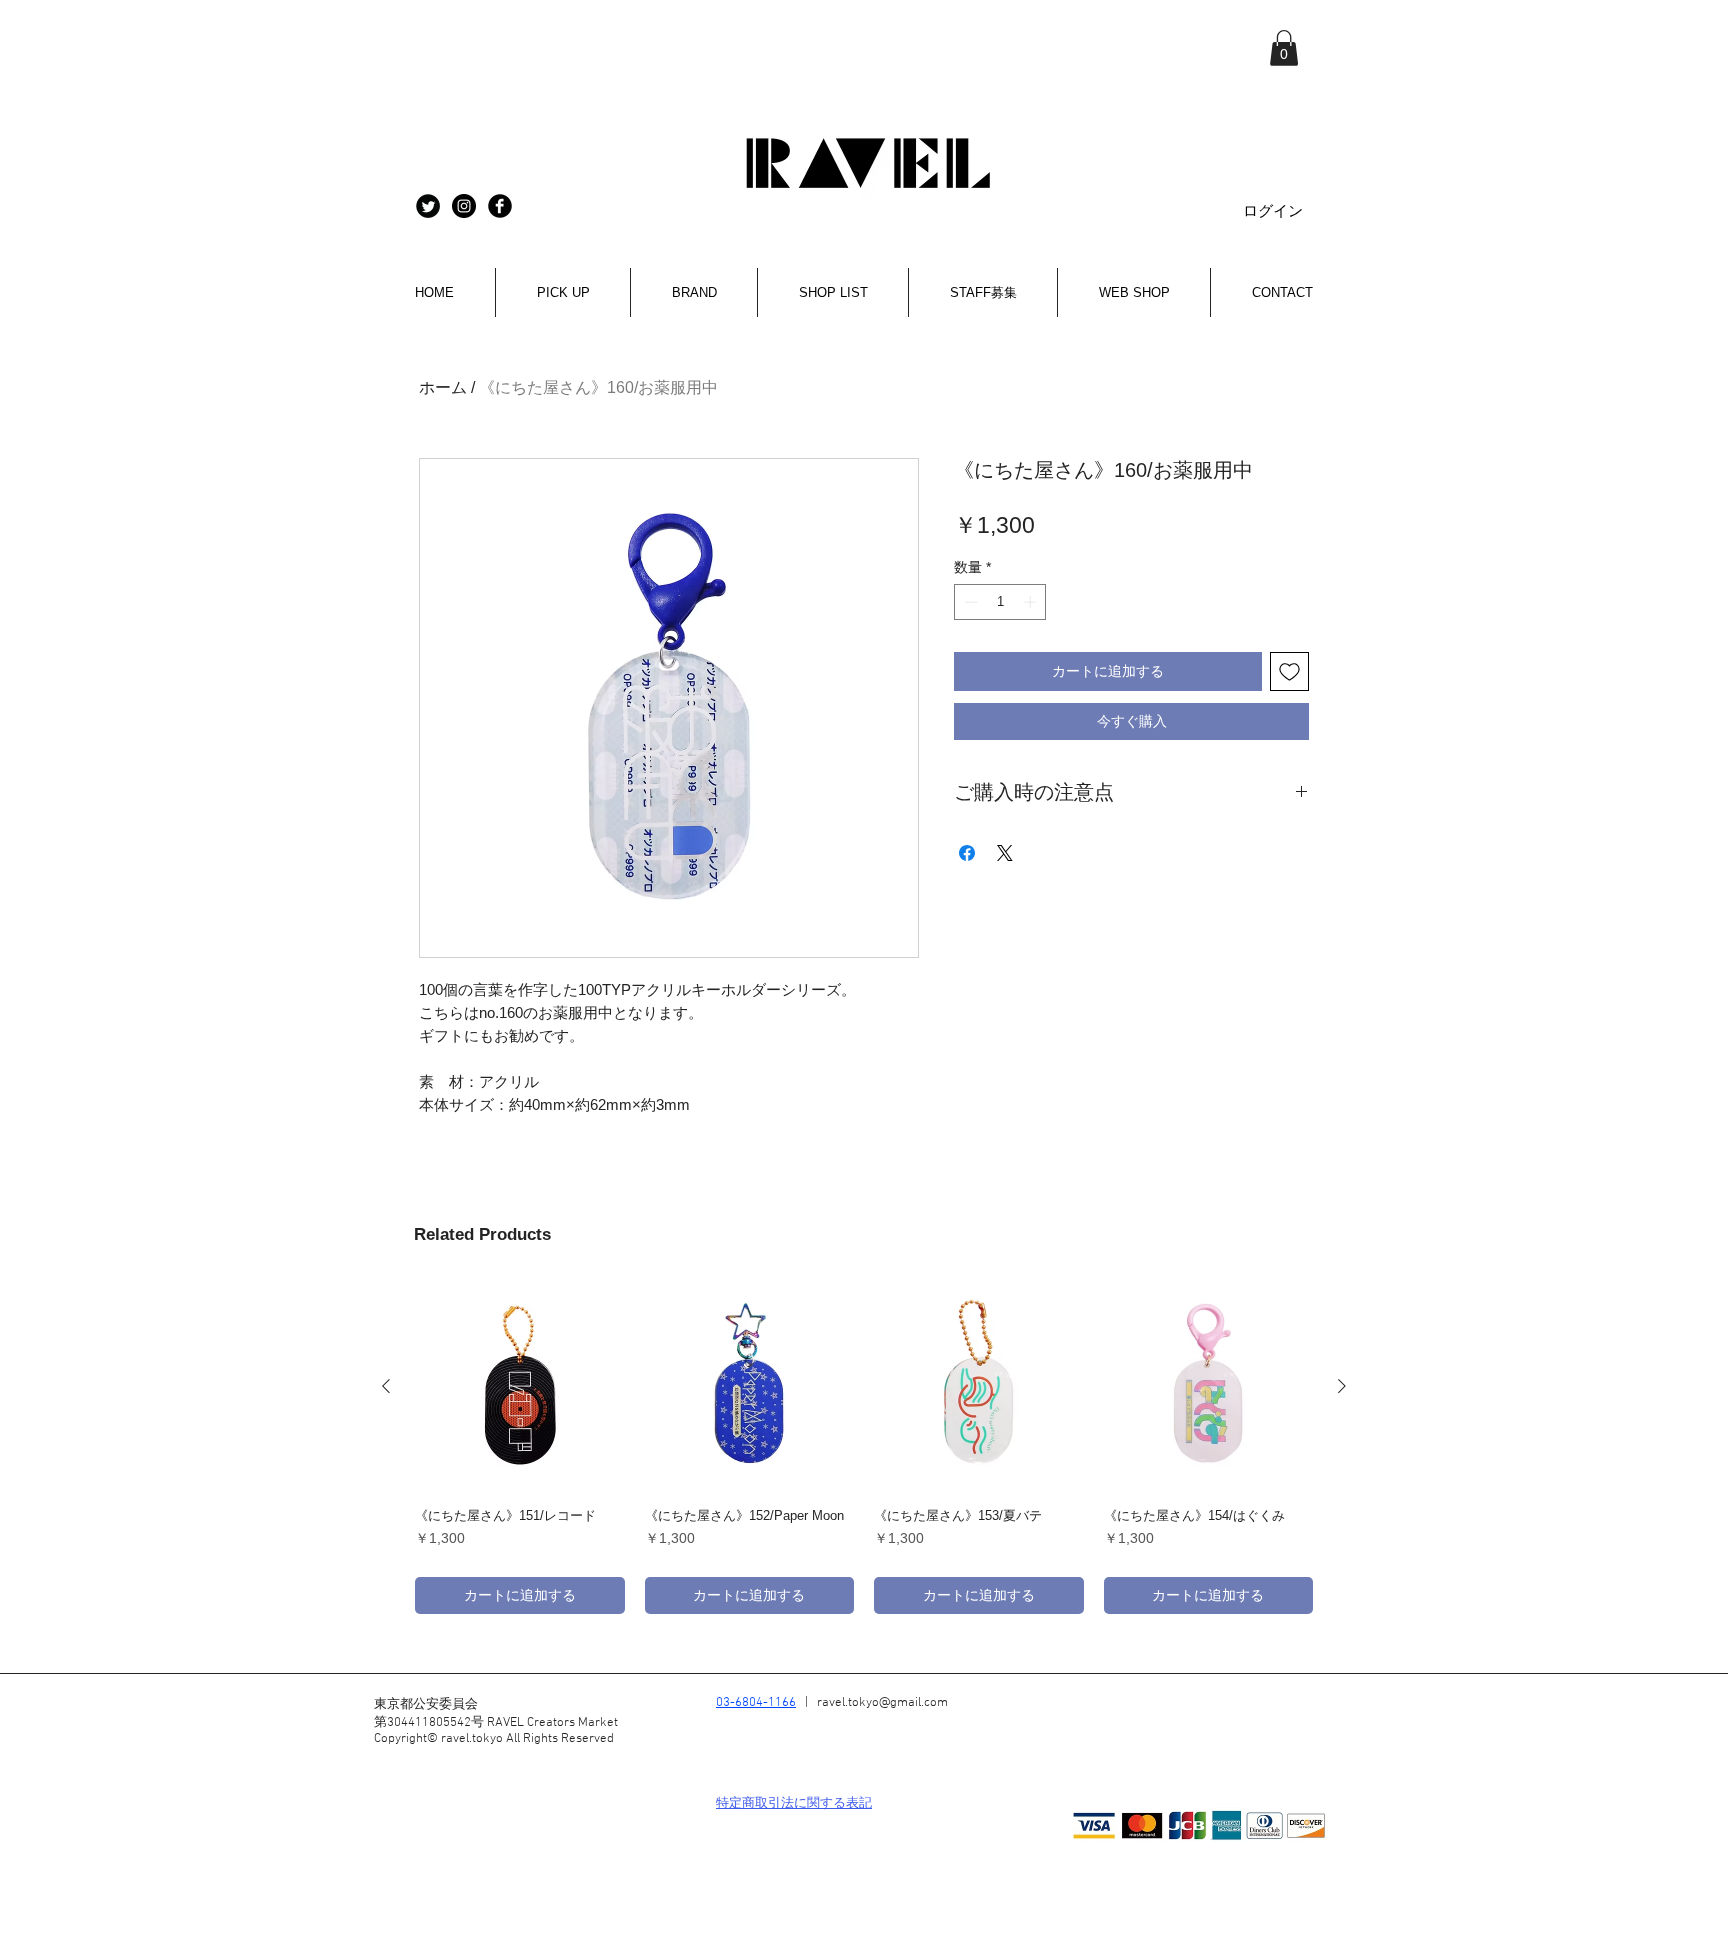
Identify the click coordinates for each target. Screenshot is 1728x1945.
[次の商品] (1342, 1386)
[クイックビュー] (520, 1387)
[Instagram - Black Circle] (464, 206)
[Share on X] (1005, 853)
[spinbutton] (1000, 602)
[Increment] (1032, 602)
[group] (864, 1448)
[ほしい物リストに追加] (1289, 671)
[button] (1284, 48)
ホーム (443, 387)
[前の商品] (386, 1386)
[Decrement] (969, 602)
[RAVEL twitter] (428, 206)
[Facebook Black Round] (500, 206)
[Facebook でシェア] (967, 853)
